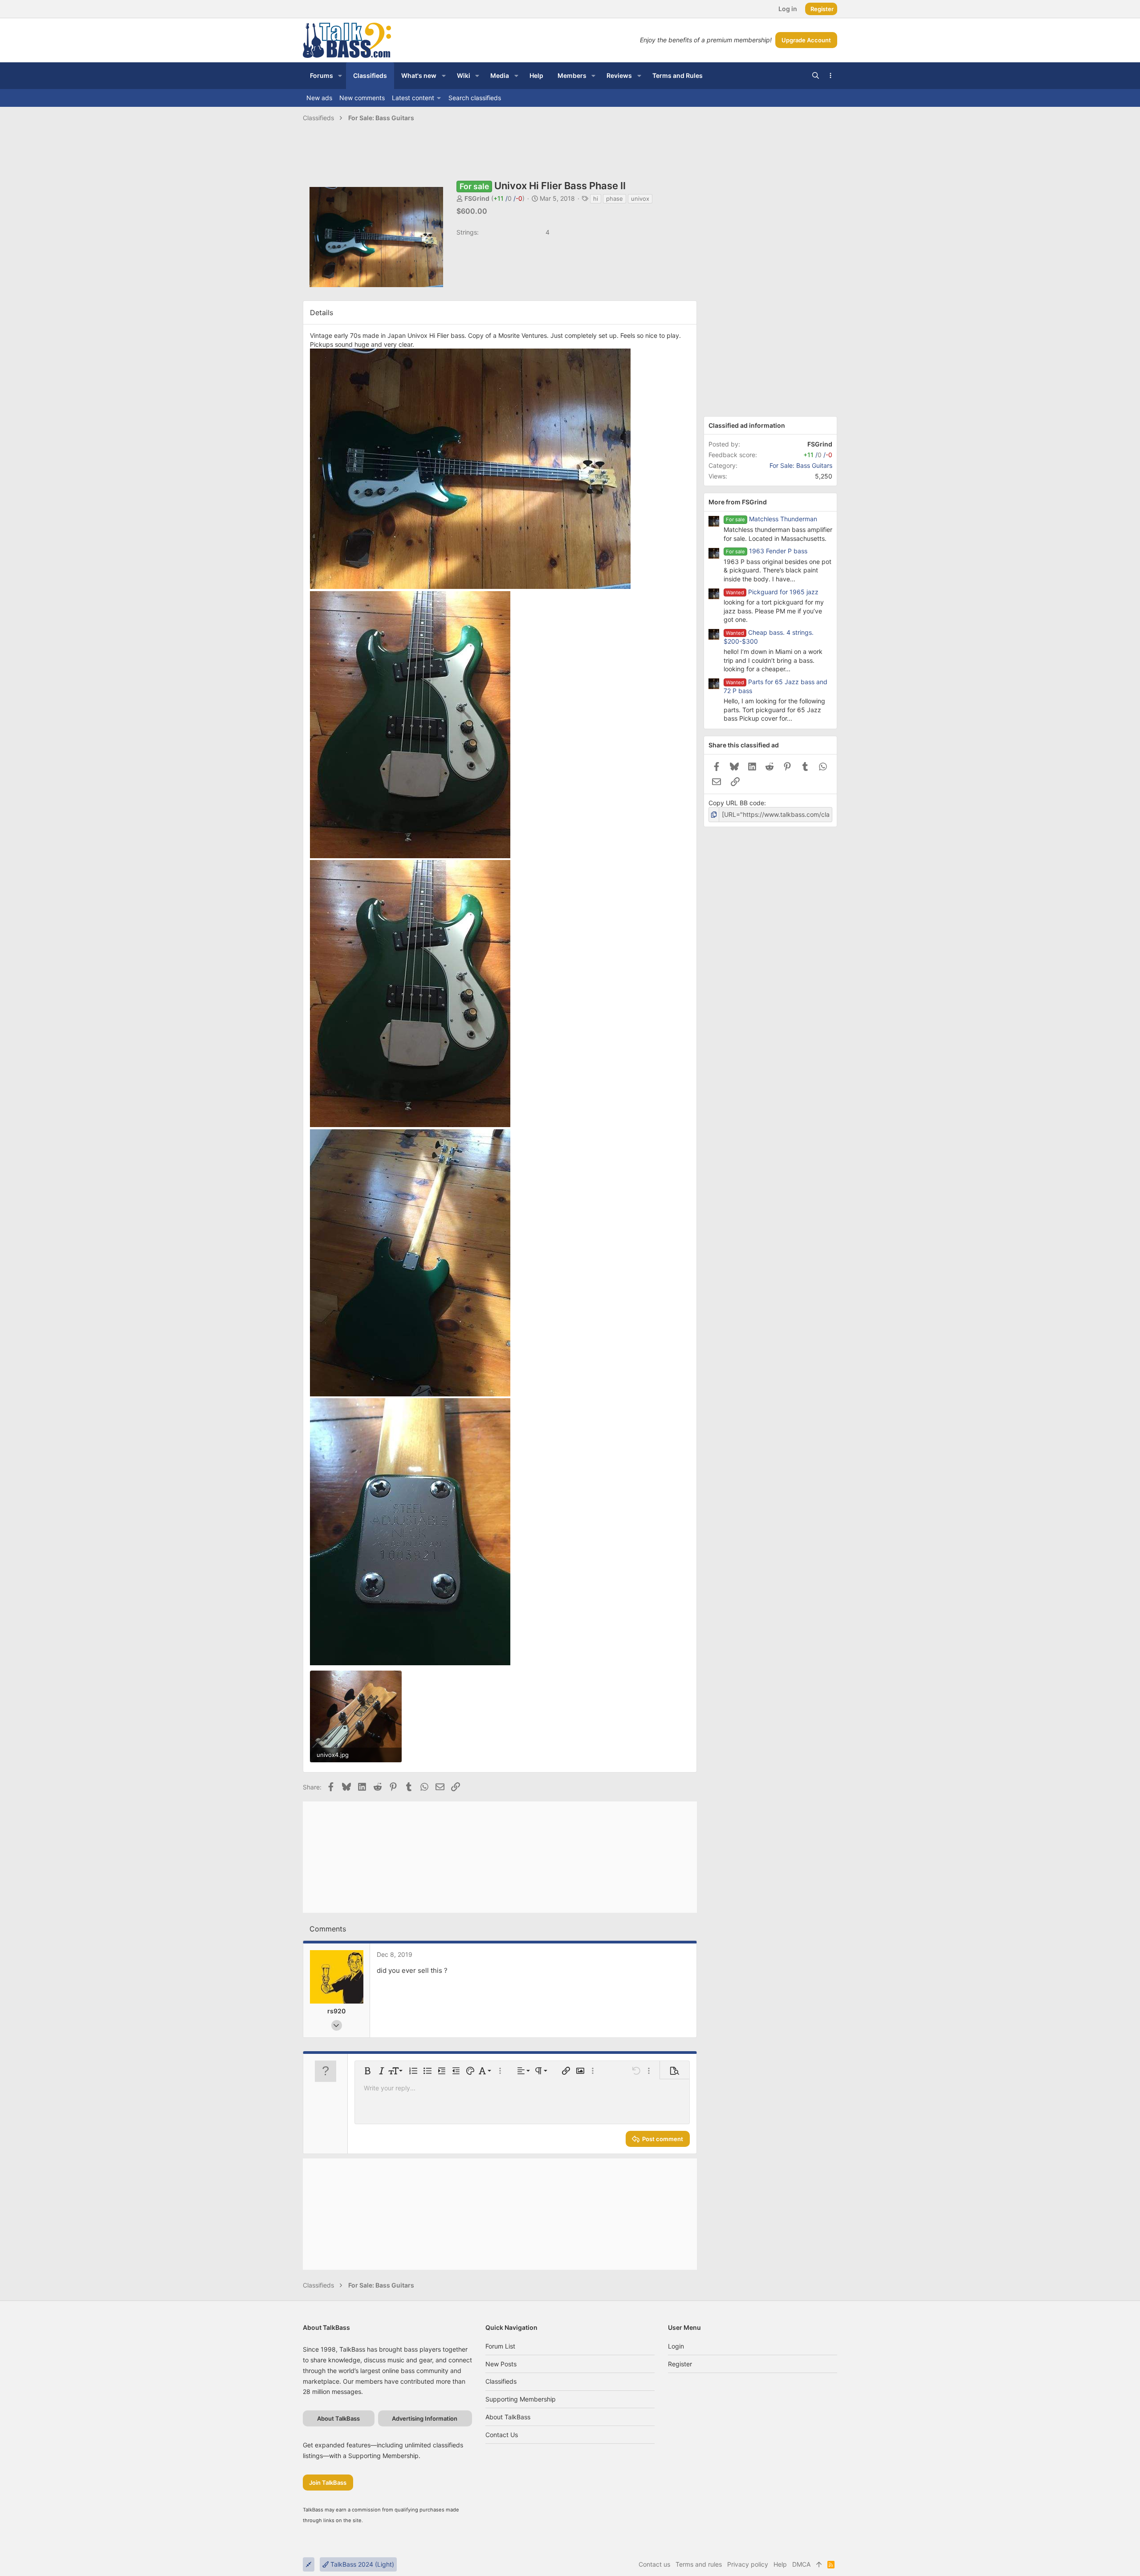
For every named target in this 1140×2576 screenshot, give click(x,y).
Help (780, 2564)
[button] (340, 76)
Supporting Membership (521, 2399)
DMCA (801, 2564)
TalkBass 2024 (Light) (361, 2564)
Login (676, 2346)
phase (615, 199)
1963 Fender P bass (778, 551)
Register (680, 2364)
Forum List (500, 2346)
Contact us (502, 2435)
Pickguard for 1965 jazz (783, 592)
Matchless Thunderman (783, 519)
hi (596, 199)
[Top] (819, 2564)
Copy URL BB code (736, 803)
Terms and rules (699, 2564)
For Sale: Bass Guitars (801, 465)
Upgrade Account (806, 40)
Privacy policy (748, 2564)
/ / (508, 198)
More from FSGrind (738, 502)
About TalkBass (508, 2417)
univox (640, 199)
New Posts (501, 2364)
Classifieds (501, 2381)
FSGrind (477, 198)
